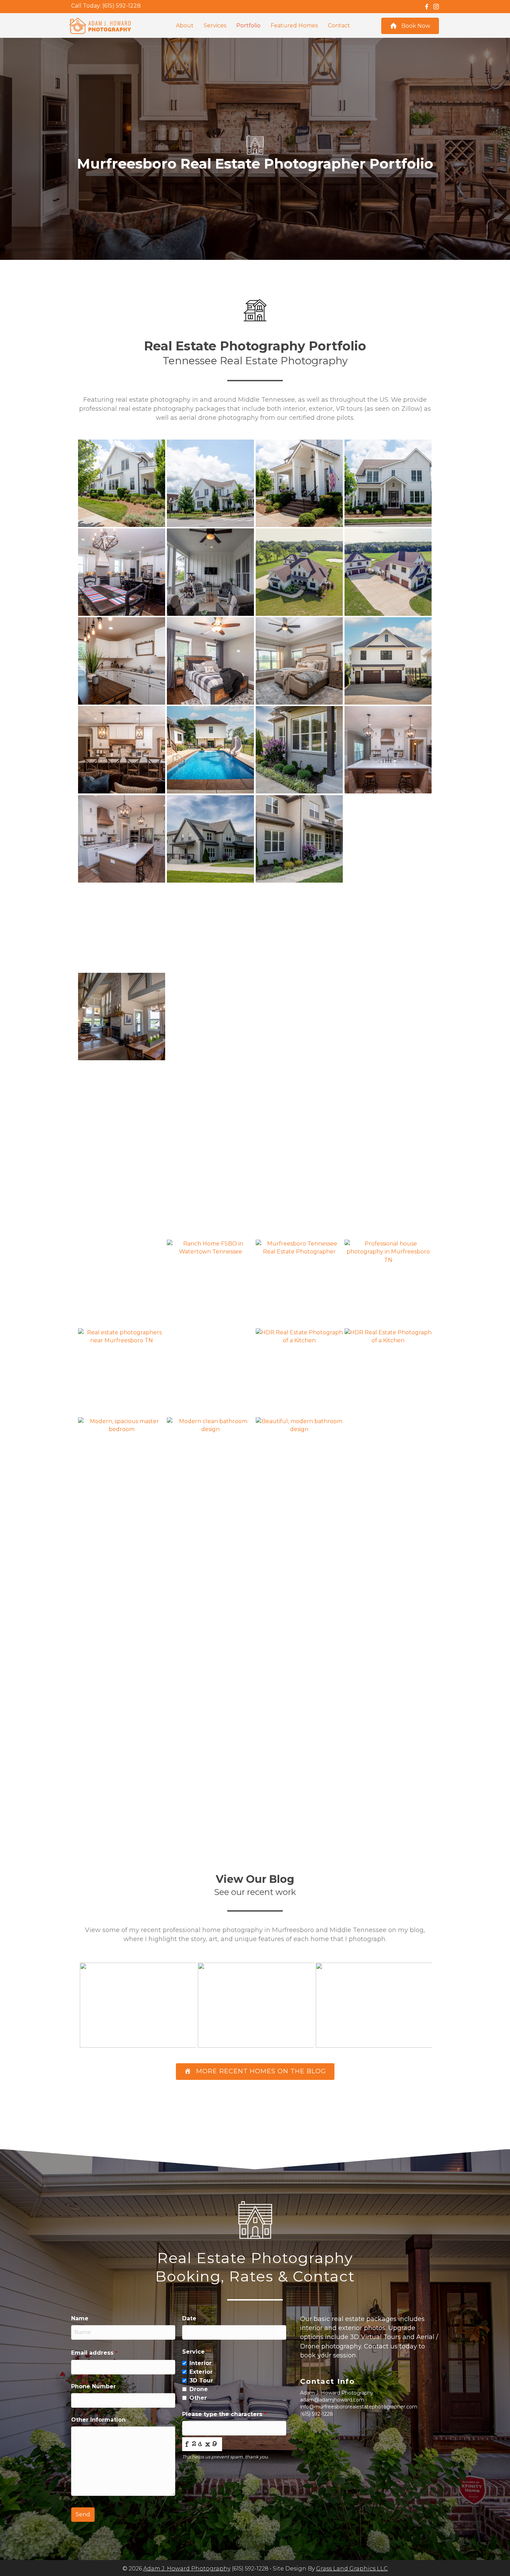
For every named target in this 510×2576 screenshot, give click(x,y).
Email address (94, 2353)
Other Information (98, 2420)
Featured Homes (294, 25)
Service (193, 2352)
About (185, 25)
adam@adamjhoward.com (332, 2400)
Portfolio (248, 25)
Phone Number (93, 2386)
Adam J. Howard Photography (187, 2569)
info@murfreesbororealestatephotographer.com (359, 2407)
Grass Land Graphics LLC (352, 2569)
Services (215, 25)
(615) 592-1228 (122, 6)
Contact (339, 25)
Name (80, 2318)
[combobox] (234, 2332)
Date (189, 2318)
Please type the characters (224, 2414)
